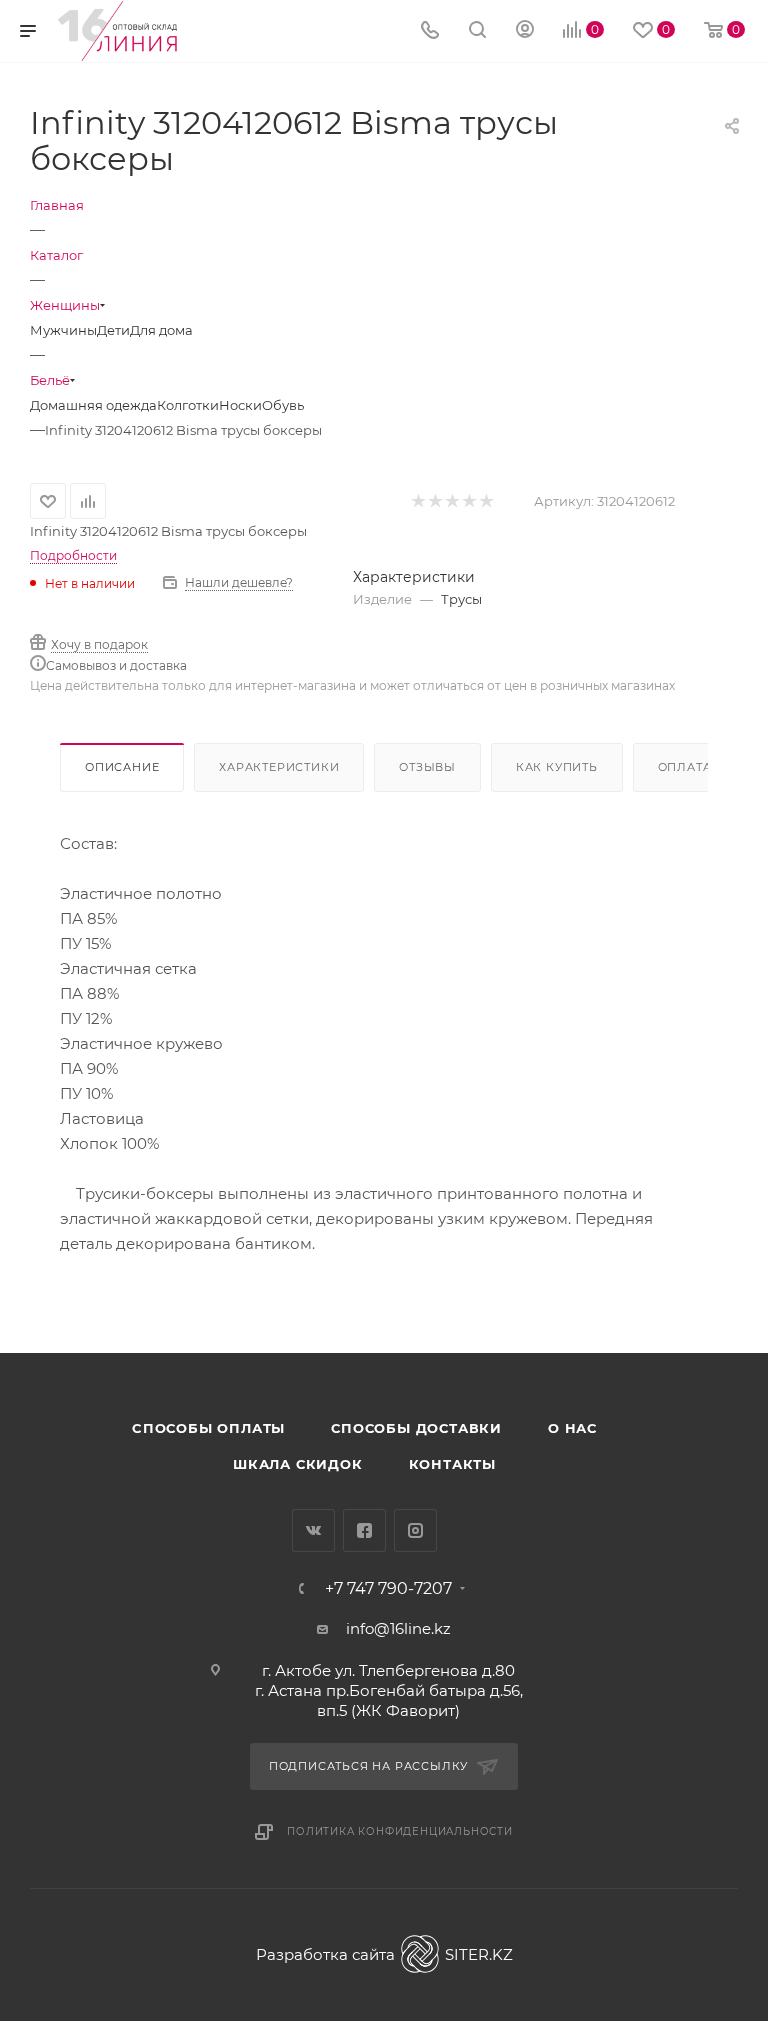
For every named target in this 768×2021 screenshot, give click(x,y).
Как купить (557, 767)
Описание (122, 767)
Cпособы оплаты (208, 1428)
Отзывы (427, 767)
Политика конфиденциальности (400, 1831)
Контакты (452, 1464)
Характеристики (279, 767)
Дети (113, 330)
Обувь (283, 405)
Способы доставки (416, 1428)
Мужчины (63, 330)
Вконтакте (313, 1530)
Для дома (161, 330)
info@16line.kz (398, 1628)
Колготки (188, 405)
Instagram (415, 1530)
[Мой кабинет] (525, 31)
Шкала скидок (298, 1464)
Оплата (685, 767)
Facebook (364, 1530)
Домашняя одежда (93, 405)
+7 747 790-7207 (388, 1589)
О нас (572, 1428)
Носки (240, 405)
